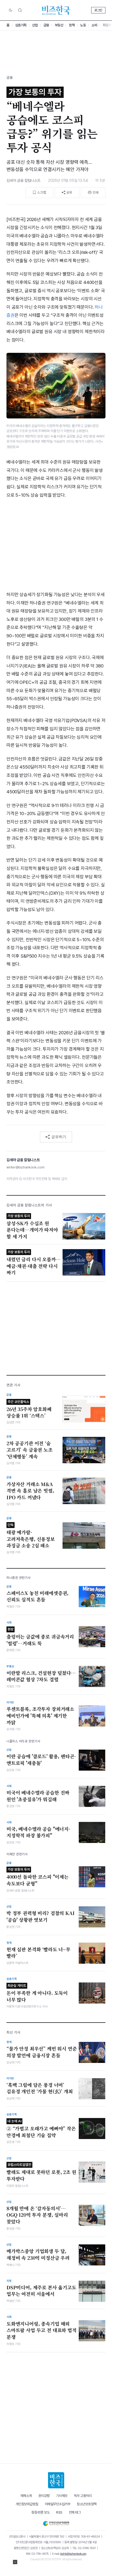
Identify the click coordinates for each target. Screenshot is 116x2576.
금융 (46, 25)
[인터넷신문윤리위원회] (56, 2522)
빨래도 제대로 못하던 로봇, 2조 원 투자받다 (41, 2172)
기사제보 (62, 2496)
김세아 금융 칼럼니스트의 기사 (29, 1205)
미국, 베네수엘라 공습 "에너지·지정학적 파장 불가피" (38, 1832)
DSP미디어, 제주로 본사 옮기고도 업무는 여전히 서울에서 (41, 2291)
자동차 (107, 25)
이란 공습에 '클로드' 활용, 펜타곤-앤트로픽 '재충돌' (41, 1760)
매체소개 (26, 2496)
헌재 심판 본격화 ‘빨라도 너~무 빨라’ (38, 1953)
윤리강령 (44, 2496)
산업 (35, 25)
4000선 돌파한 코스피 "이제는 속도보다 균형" (37, 1877)
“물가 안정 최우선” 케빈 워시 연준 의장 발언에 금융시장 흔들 (42, 2052)
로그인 (98, 10)
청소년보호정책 (87, 2504)
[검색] (20, 10)
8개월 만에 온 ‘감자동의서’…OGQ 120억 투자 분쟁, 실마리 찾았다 (37, 2215)
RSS (59, 2512)
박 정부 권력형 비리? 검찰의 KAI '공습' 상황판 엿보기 (41, 1916)
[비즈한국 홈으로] (56, 10)
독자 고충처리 (83, 2496)
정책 (72, 25)
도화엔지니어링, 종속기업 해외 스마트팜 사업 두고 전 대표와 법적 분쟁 (42, 2330)
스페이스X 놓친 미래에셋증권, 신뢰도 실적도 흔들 (37, 1596)
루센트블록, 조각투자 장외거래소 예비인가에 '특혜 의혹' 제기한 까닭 (40, 1716)
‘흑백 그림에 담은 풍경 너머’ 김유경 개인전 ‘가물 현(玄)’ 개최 (40, 2088)
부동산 (59, 25)
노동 (83, 25)
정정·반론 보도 (40, 2512)
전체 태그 (75, 2512)
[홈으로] (56, 2480)
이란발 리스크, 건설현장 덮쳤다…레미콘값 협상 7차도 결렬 (41, 1676)
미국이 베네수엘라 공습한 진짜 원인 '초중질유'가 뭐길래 (38, 1796)
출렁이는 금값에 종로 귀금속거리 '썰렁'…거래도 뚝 (40, 1637)
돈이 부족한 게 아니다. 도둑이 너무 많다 (37, 1993)
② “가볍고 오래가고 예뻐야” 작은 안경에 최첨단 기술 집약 (41, 2129)
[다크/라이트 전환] (11, 10)
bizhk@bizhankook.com (73, 2554)
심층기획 (21, 25)
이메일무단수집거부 (58, 2504)
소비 (94, 25)
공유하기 (59, 1137)
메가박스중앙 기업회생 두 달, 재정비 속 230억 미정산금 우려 (38, 2255)
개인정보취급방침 (27, 2504)
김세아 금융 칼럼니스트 (23, 180)
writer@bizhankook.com (25, 1167)
